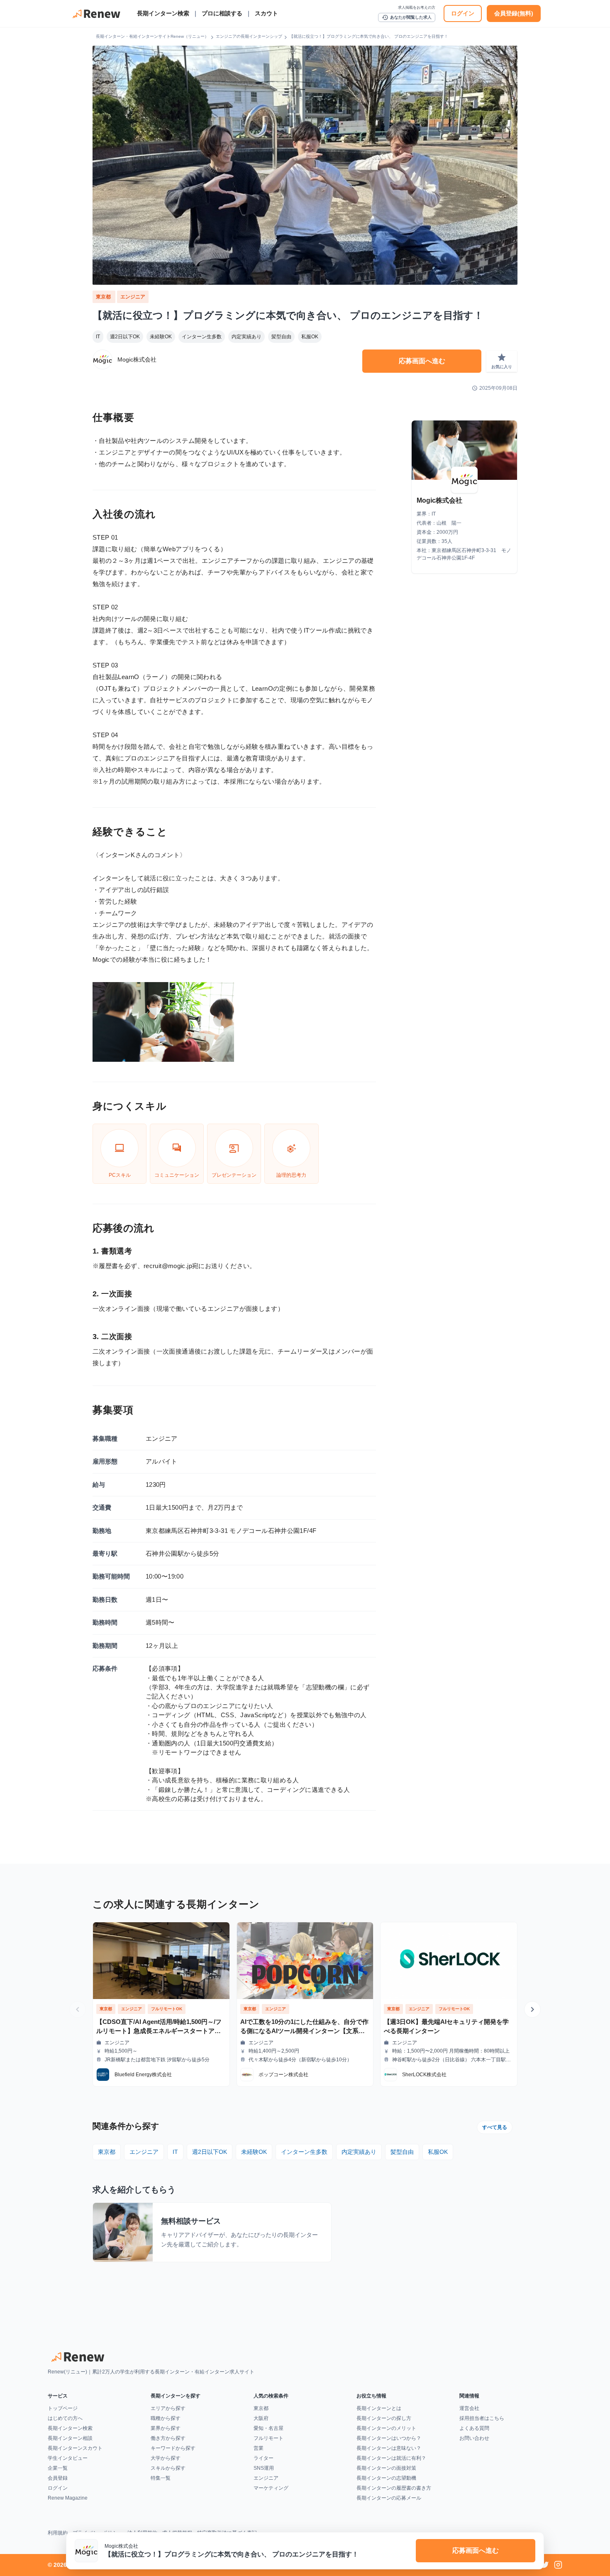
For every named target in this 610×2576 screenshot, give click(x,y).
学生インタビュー (68, 2458)
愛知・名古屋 (268, 2428)
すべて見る (495, 2127)
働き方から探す (168, 2438)
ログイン (463, 13)
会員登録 (58, 2478)
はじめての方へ (65, 2418)
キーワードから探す (173, 2448)
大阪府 (261, 2418)
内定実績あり (246, 337)
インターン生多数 (202, 337)
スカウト (266, 13)
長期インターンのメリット (386, 2428)
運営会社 (469, 2408)
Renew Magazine (68, 2498)
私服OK (310, 337)
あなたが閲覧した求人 (407, 17)
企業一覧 (58, 2468)
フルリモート (268, 2438)
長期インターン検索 (163, 13)
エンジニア (133, 297)
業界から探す (166, 2428)
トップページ (63, 2408)
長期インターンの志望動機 (386, 2478)
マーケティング (271, 2488)
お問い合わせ (474, 2438)
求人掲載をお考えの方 (417, 7)
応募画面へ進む (422, 361)
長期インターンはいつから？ (389, 2438)
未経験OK (161, 337)
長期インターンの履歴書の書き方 (394, 2488)
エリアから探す (168, 2408)
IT (98, 337)
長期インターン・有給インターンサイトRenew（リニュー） (152, 36)
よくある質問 (474, 2428)
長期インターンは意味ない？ (389, 2448)
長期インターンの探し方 (384, 2418)
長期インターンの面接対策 (386, 2468)
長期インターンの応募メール (389, 2498)
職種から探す (166, 2418)
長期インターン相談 (70, 2438)
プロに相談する (222, 13)
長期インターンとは (379, 2408)
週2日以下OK (125, 337)
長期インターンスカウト (75, 2448)
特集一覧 (161, 2478)
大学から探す (166, 2458)
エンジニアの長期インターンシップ (249, 36)
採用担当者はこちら (482, 2418)
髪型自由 (281, 337)
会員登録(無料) (514, 13)
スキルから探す (168, 2468)
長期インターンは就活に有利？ (391, 2458)
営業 (259, 2448)
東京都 (104, 297)
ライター (264, 2458)
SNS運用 (264, 2468)
